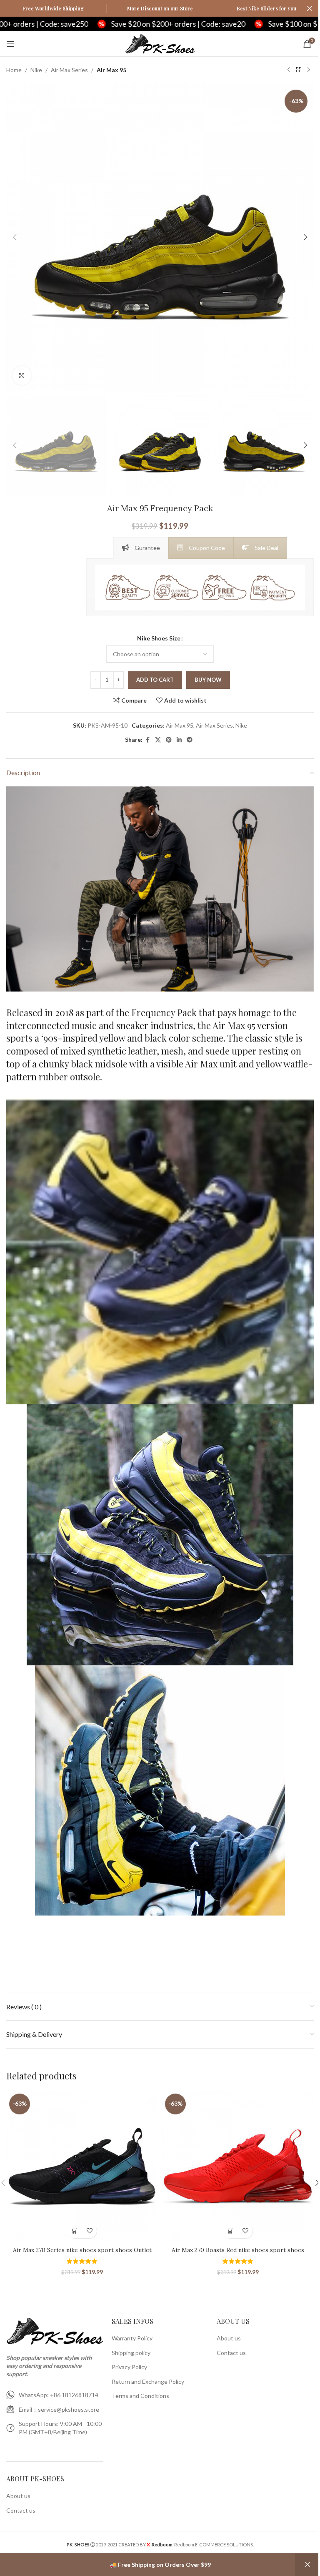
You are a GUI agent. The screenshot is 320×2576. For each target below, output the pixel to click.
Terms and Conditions (140, 2396)
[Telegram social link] (190, 740)
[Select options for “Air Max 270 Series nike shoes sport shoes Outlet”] (75, 2231)
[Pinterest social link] (169, 740)
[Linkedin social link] (179, 740)
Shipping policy (131, 2353)
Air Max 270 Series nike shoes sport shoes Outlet (82, 2250)
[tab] (141, 548)
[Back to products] (299, 70)
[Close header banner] (310, 8)
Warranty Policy (132, 2338)
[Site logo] (160, 43)
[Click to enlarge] (22, 375)
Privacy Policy (129, 2367)
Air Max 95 (111, 70)
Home (14, 70)
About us (18, 2496)
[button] (15, 237)
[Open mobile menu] (10, 44)
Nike (36, 70)
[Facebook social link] (147, 740)
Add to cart (155, 680)
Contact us (21, 2510)
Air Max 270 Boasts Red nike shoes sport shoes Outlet (238, 2254)
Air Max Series (69, 70)
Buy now (208, 680)
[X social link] (158, 740)
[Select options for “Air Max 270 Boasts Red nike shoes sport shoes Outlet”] (231, 2231)
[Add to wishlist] (89, 2231)
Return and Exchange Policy (148, 2381)
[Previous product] (289, 70)
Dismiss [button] (307, 2565)
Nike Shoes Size (159, 638)
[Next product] (309, 70)
